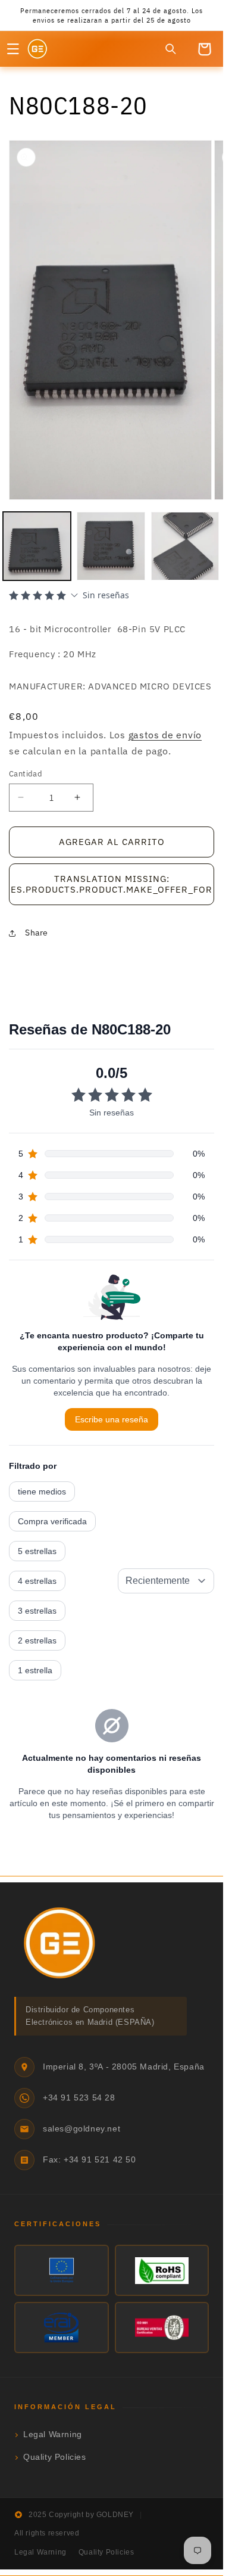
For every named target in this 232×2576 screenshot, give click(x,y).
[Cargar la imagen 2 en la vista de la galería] (111, 546)
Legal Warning (53, 2434)
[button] (13, 49)
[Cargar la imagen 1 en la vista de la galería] (37, 546)
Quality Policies (55, 2457)
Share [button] (37, 933)
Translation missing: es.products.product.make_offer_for (112, 884)
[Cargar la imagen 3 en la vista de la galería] (185, 546)
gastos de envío (165, 735)
